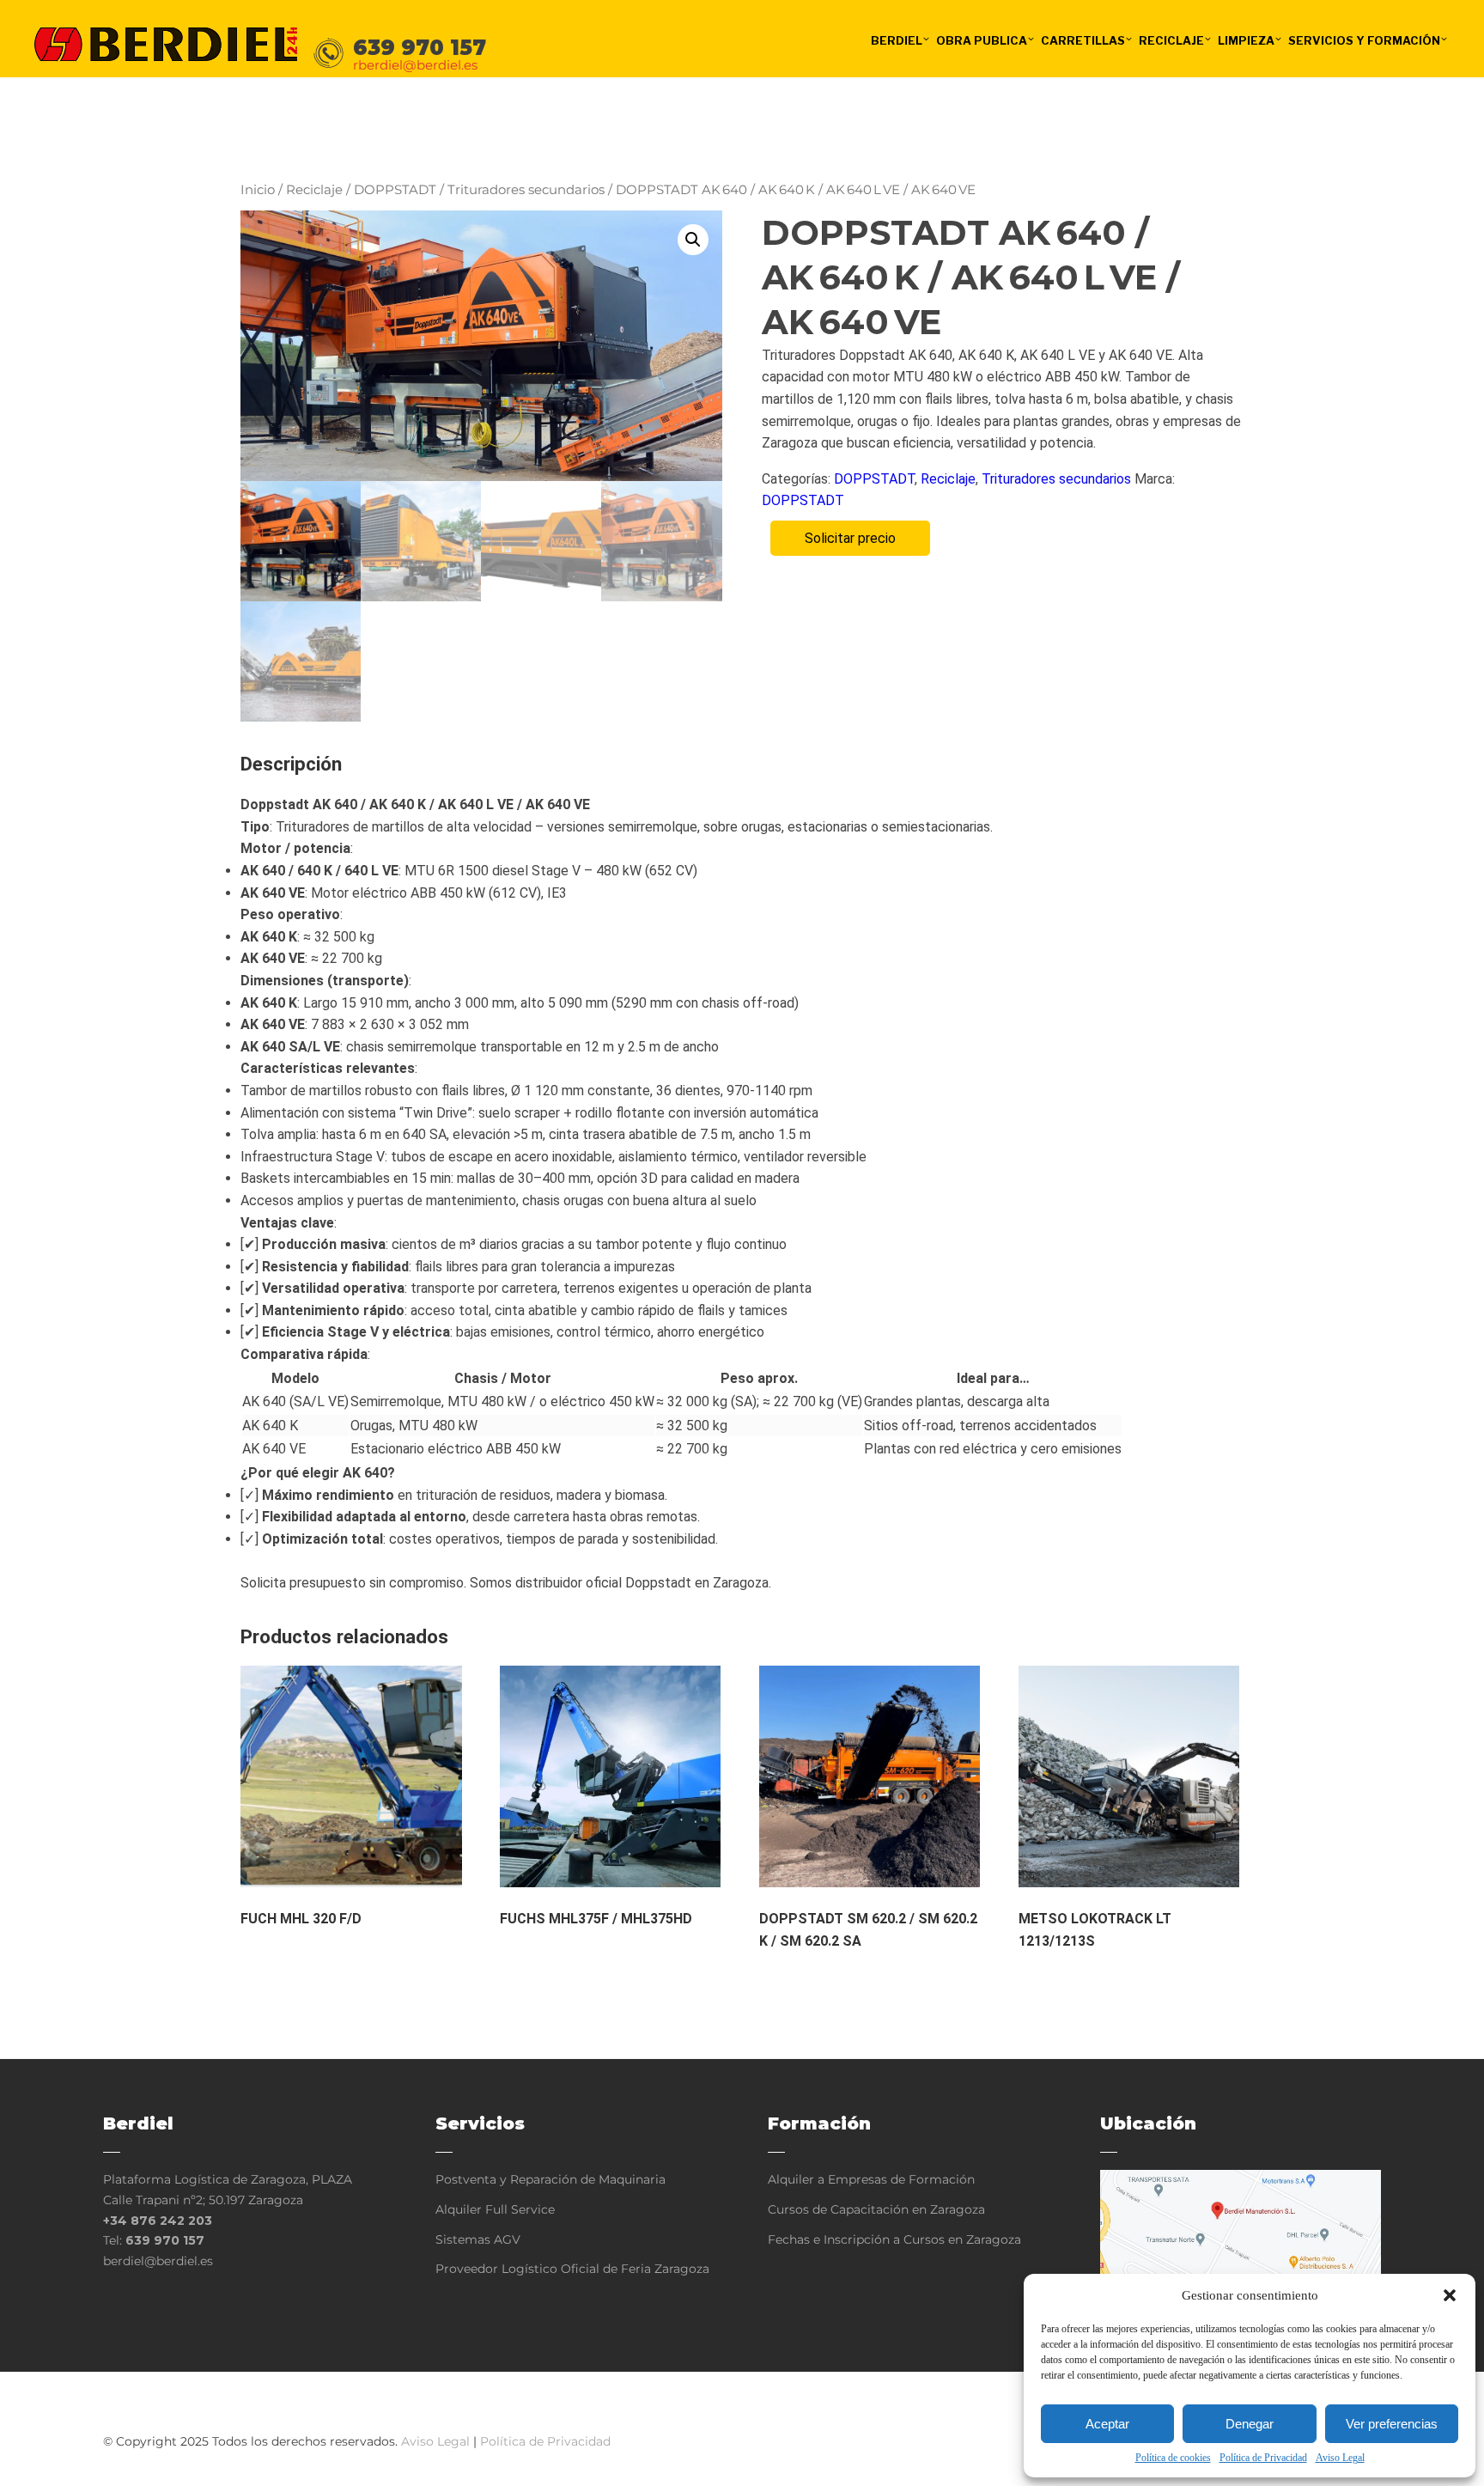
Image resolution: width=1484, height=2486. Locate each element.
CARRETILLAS (1083, 40)
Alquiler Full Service (495, 2209)
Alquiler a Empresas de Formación (871, 2179)
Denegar (1250, 2424)
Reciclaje (314, 190)
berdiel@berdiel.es (158, 2261)
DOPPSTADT (395, 190)
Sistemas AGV (478, 2239)
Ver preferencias (1392, 2424)
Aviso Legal (1340, 2458)
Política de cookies (1173, 2458)
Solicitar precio (850, 538)
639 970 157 (165, 2240)
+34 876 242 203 (158, 2221)
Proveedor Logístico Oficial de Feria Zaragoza (572, 2269)
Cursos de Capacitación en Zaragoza (876, 2209)
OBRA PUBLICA (982, 40)
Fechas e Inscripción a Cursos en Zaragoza (894, 2239)
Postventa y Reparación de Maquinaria (550, 2179)
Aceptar (1107, 2424)
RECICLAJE (1171, 40)
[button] (1450, 2295)
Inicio (258, 190)
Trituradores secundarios (526, 190)
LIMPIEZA (1246, 40)
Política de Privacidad (1263, 2458)
